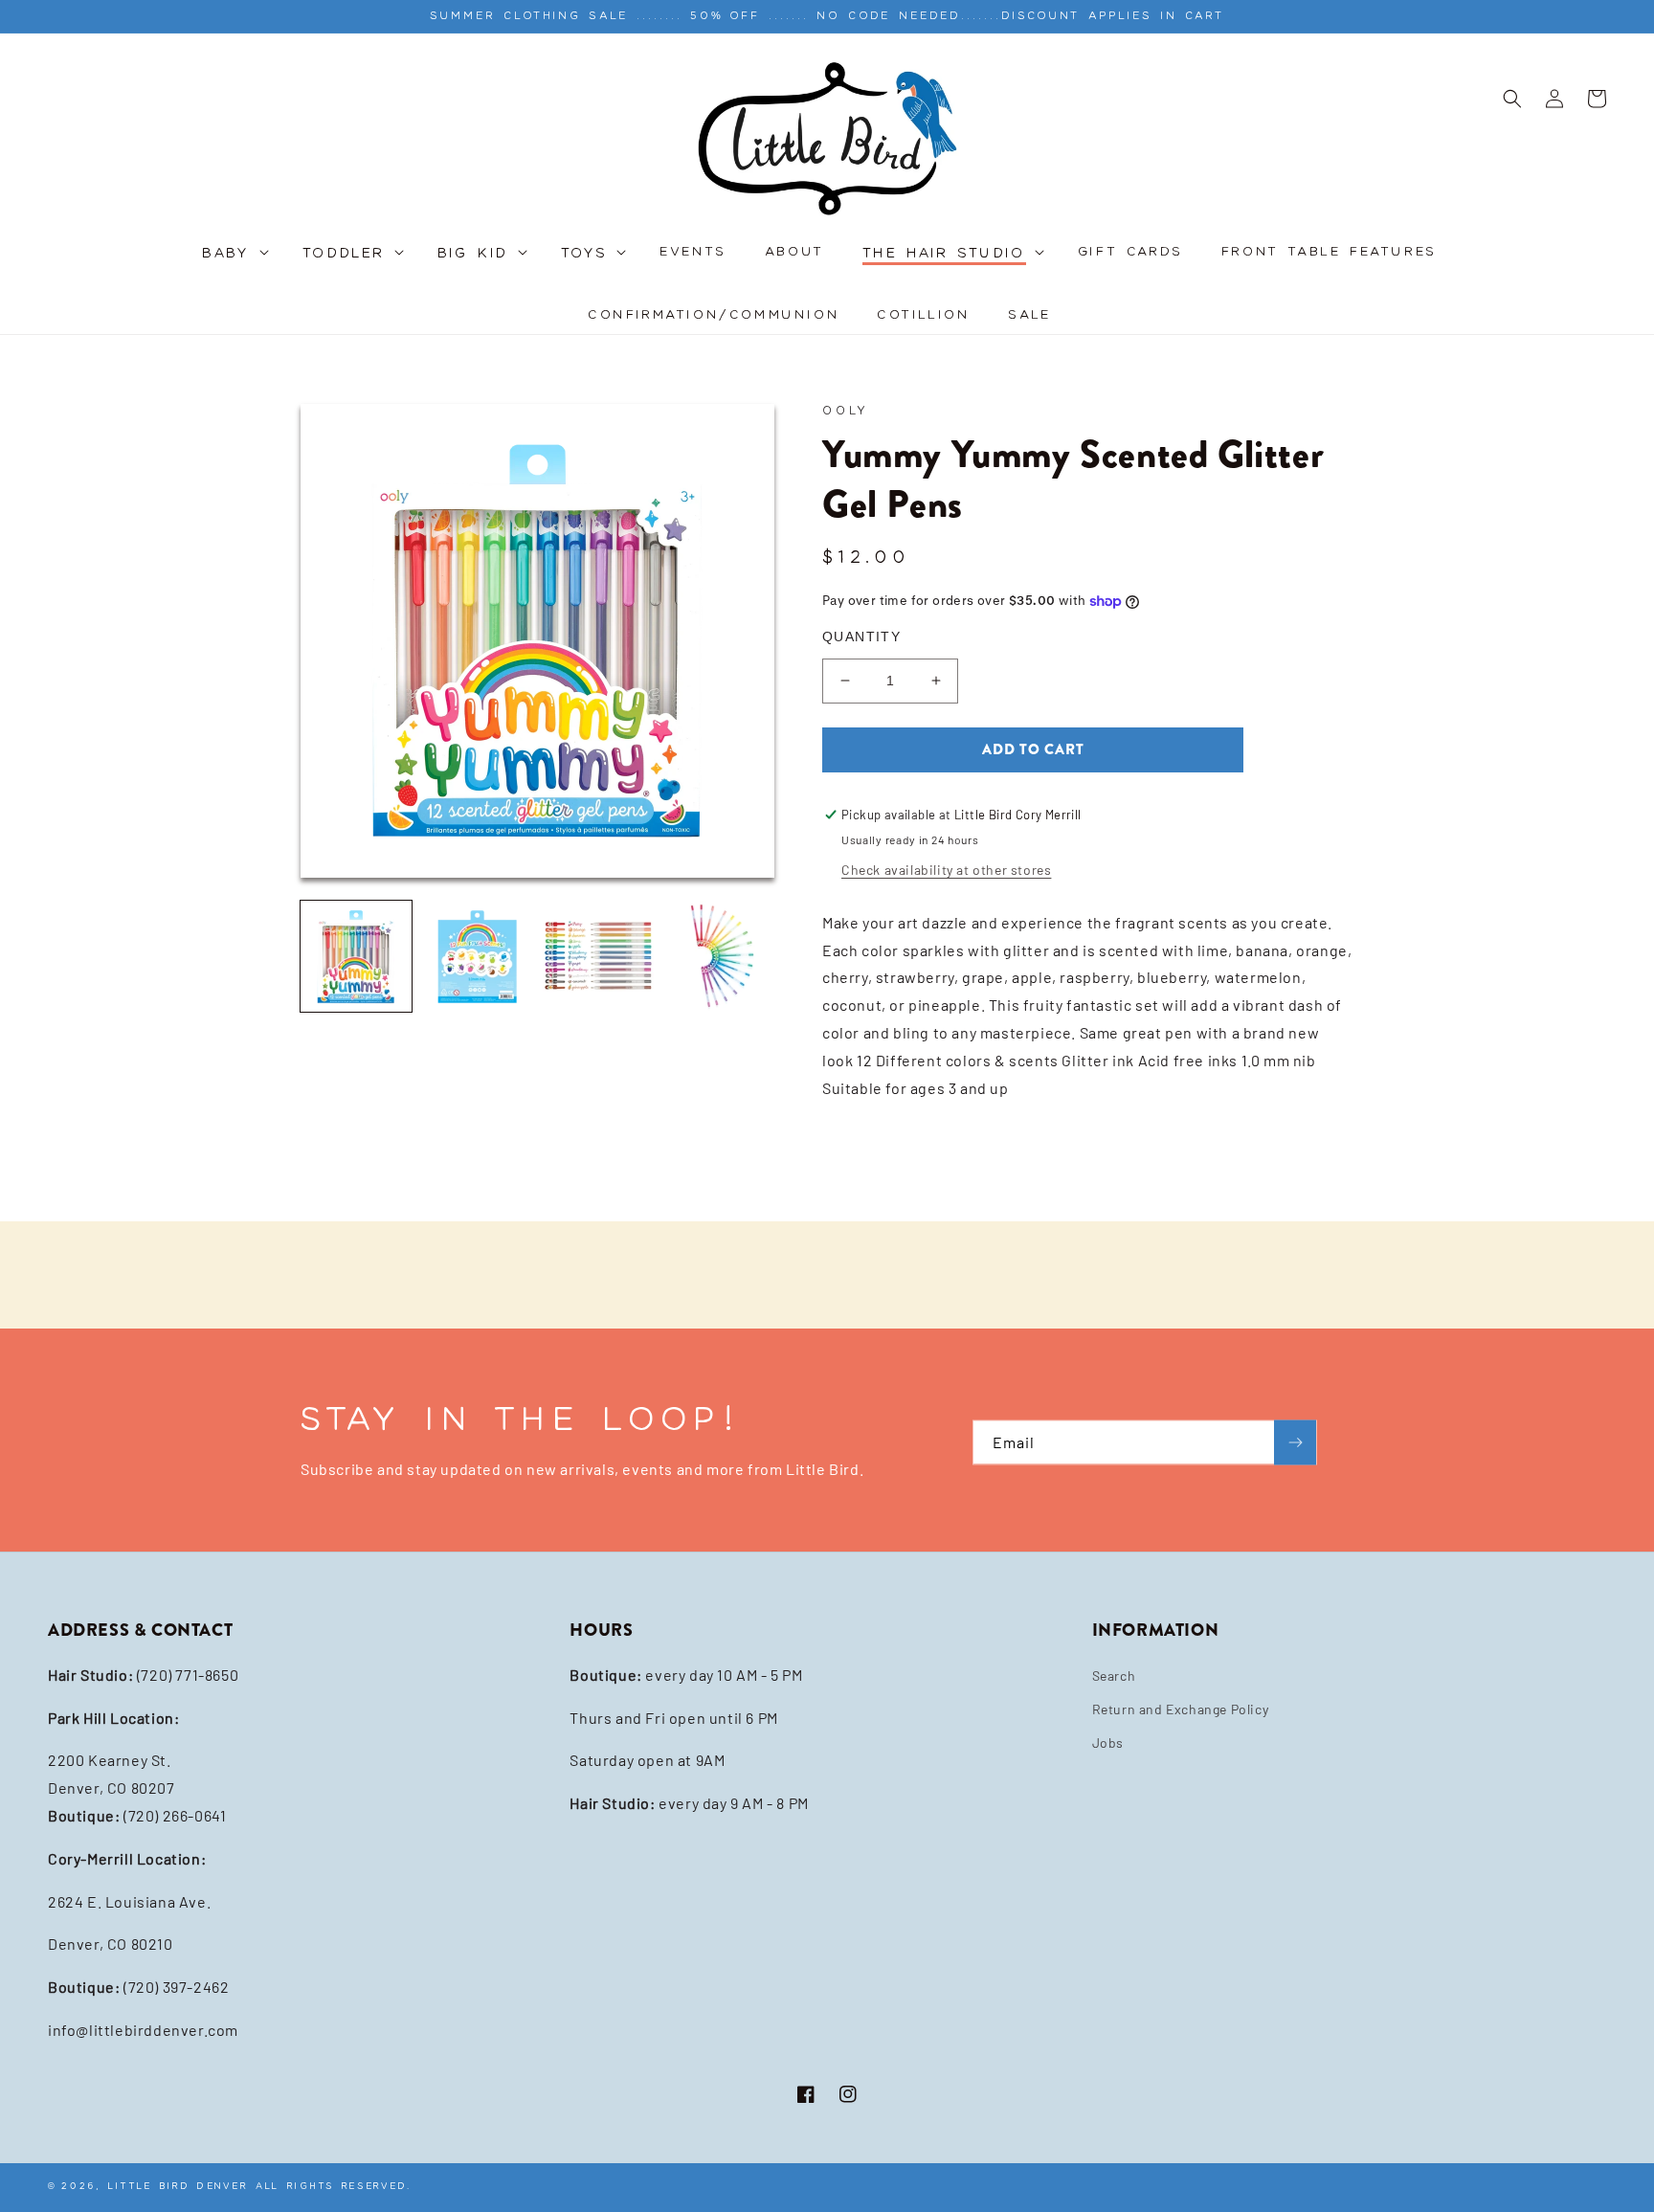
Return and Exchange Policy (1181, 1709)
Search (1114, 1676)
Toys (585, 254)
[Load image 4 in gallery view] (719, 956)
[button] (234, 264)
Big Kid (473, 254)
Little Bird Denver (178, 2186)
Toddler (344, 254)
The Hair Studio (944, 254)
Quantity (861, 637)
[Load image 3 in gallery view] (598, 956)
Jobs (1108, 1743)
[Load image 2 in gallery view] (477, 956)
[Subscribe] (1295, 1443)
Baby (226, 254)
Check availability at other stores (946, 870)
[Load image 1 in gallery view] (356, 956)
